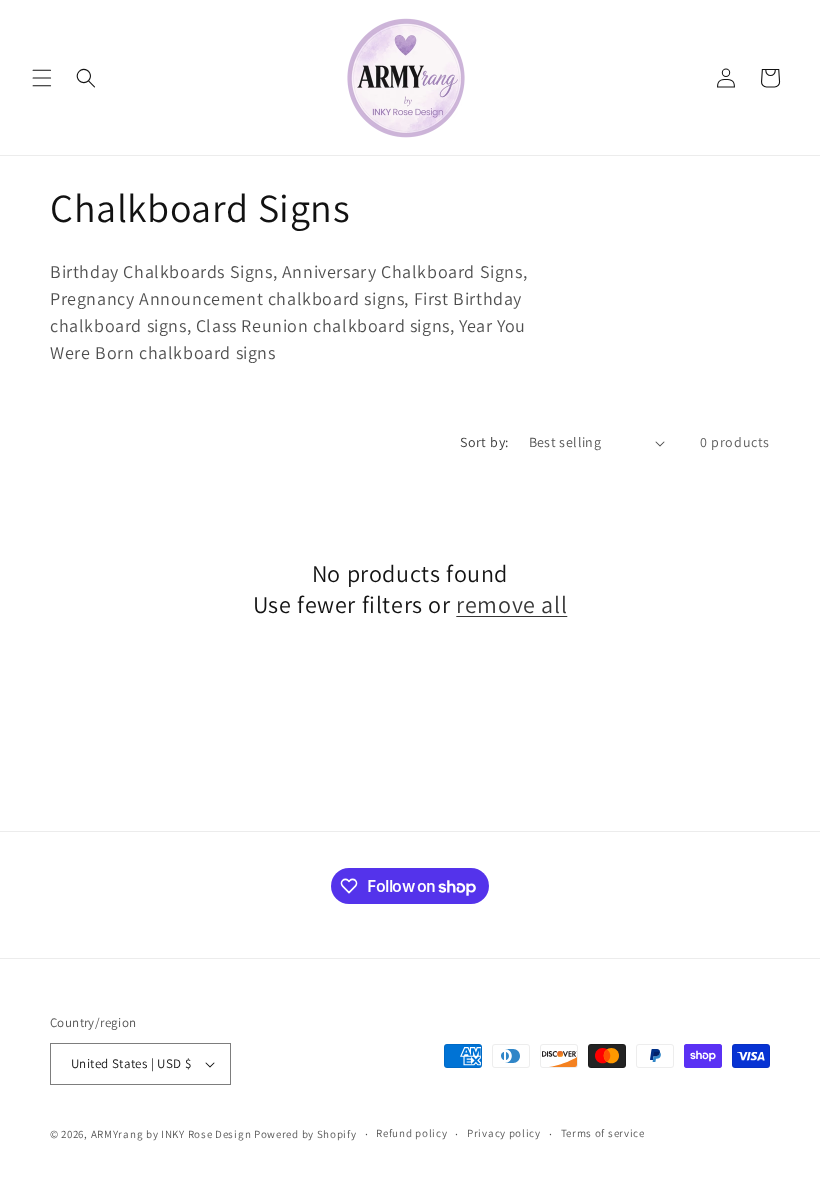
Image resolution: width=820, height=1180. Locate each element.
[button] (42, 78)
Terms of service (603, 1133)
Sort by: (484, 442)
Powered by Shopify (305, 1134)
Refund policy (411, 1133)
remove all (511, 604)
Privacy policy (504, 1133)
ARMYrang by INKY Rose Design (171, 1134)
